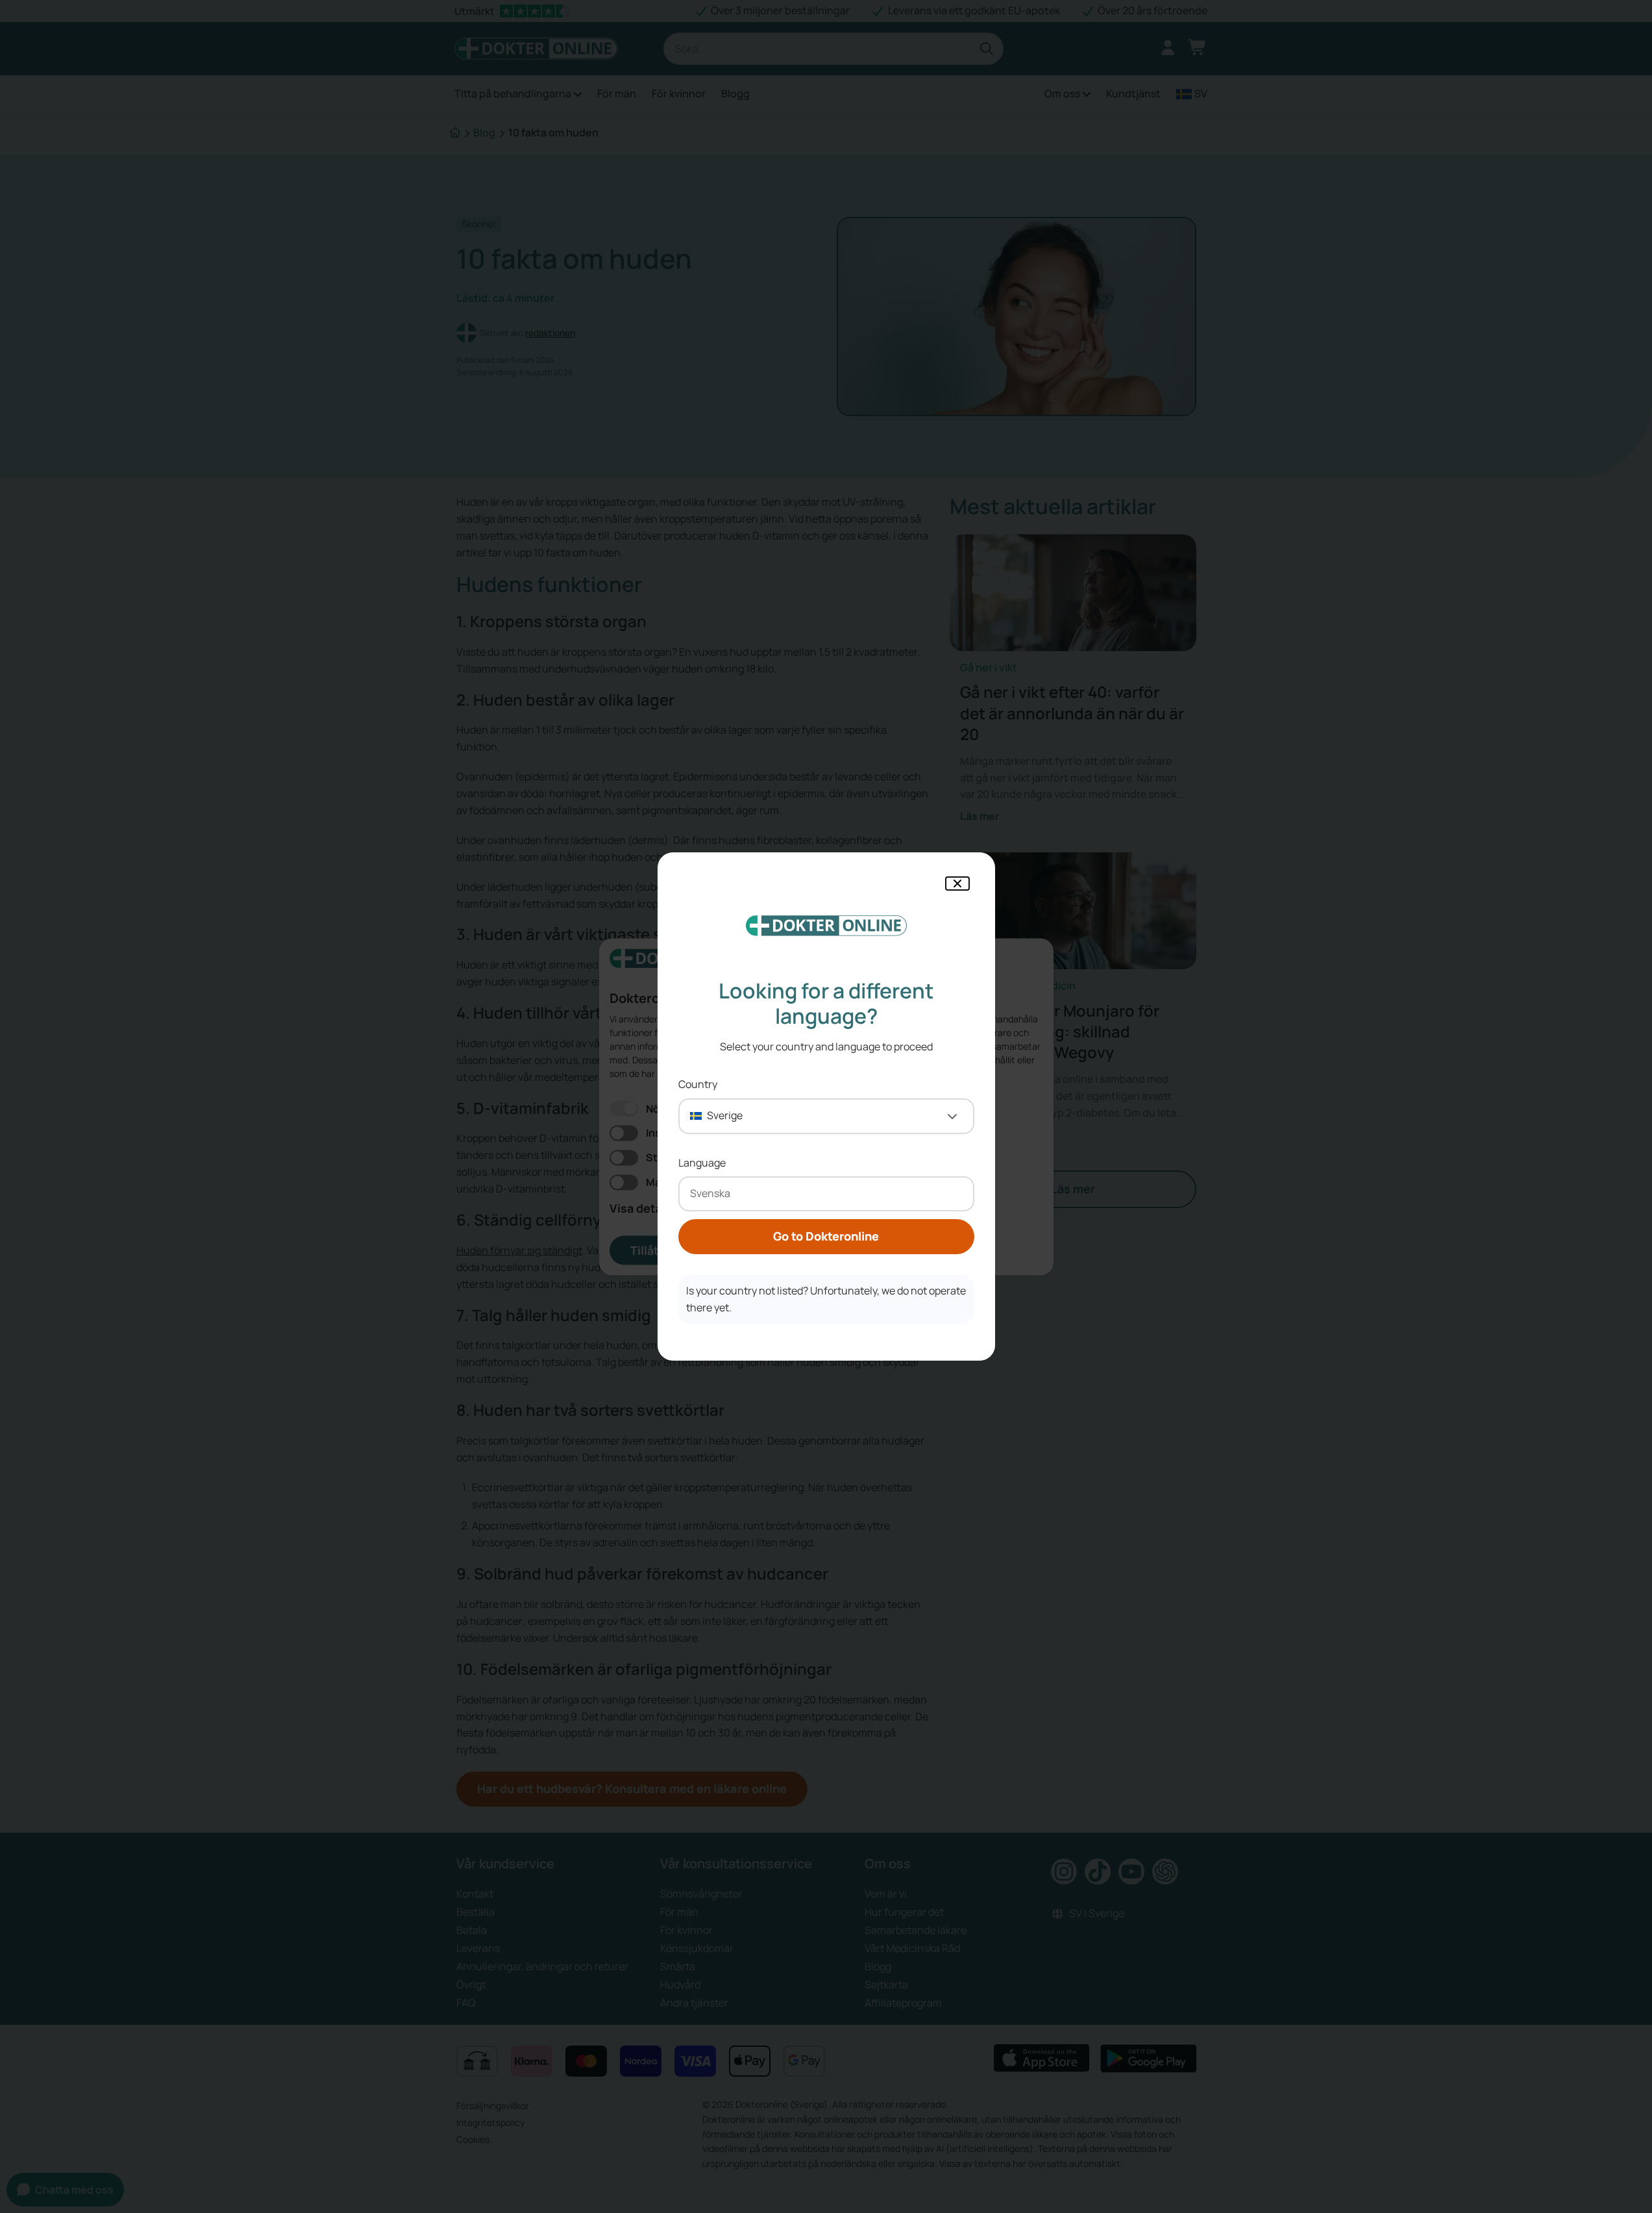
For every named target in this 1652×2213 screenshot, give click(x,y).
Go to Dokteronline (826, 1236)
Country (698, 1084)
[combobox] (826, 1116)
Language (702, 1163)
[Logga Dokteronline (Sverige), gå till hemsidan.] (826, 926)
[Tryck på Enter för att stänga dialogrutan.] (957, 884)
